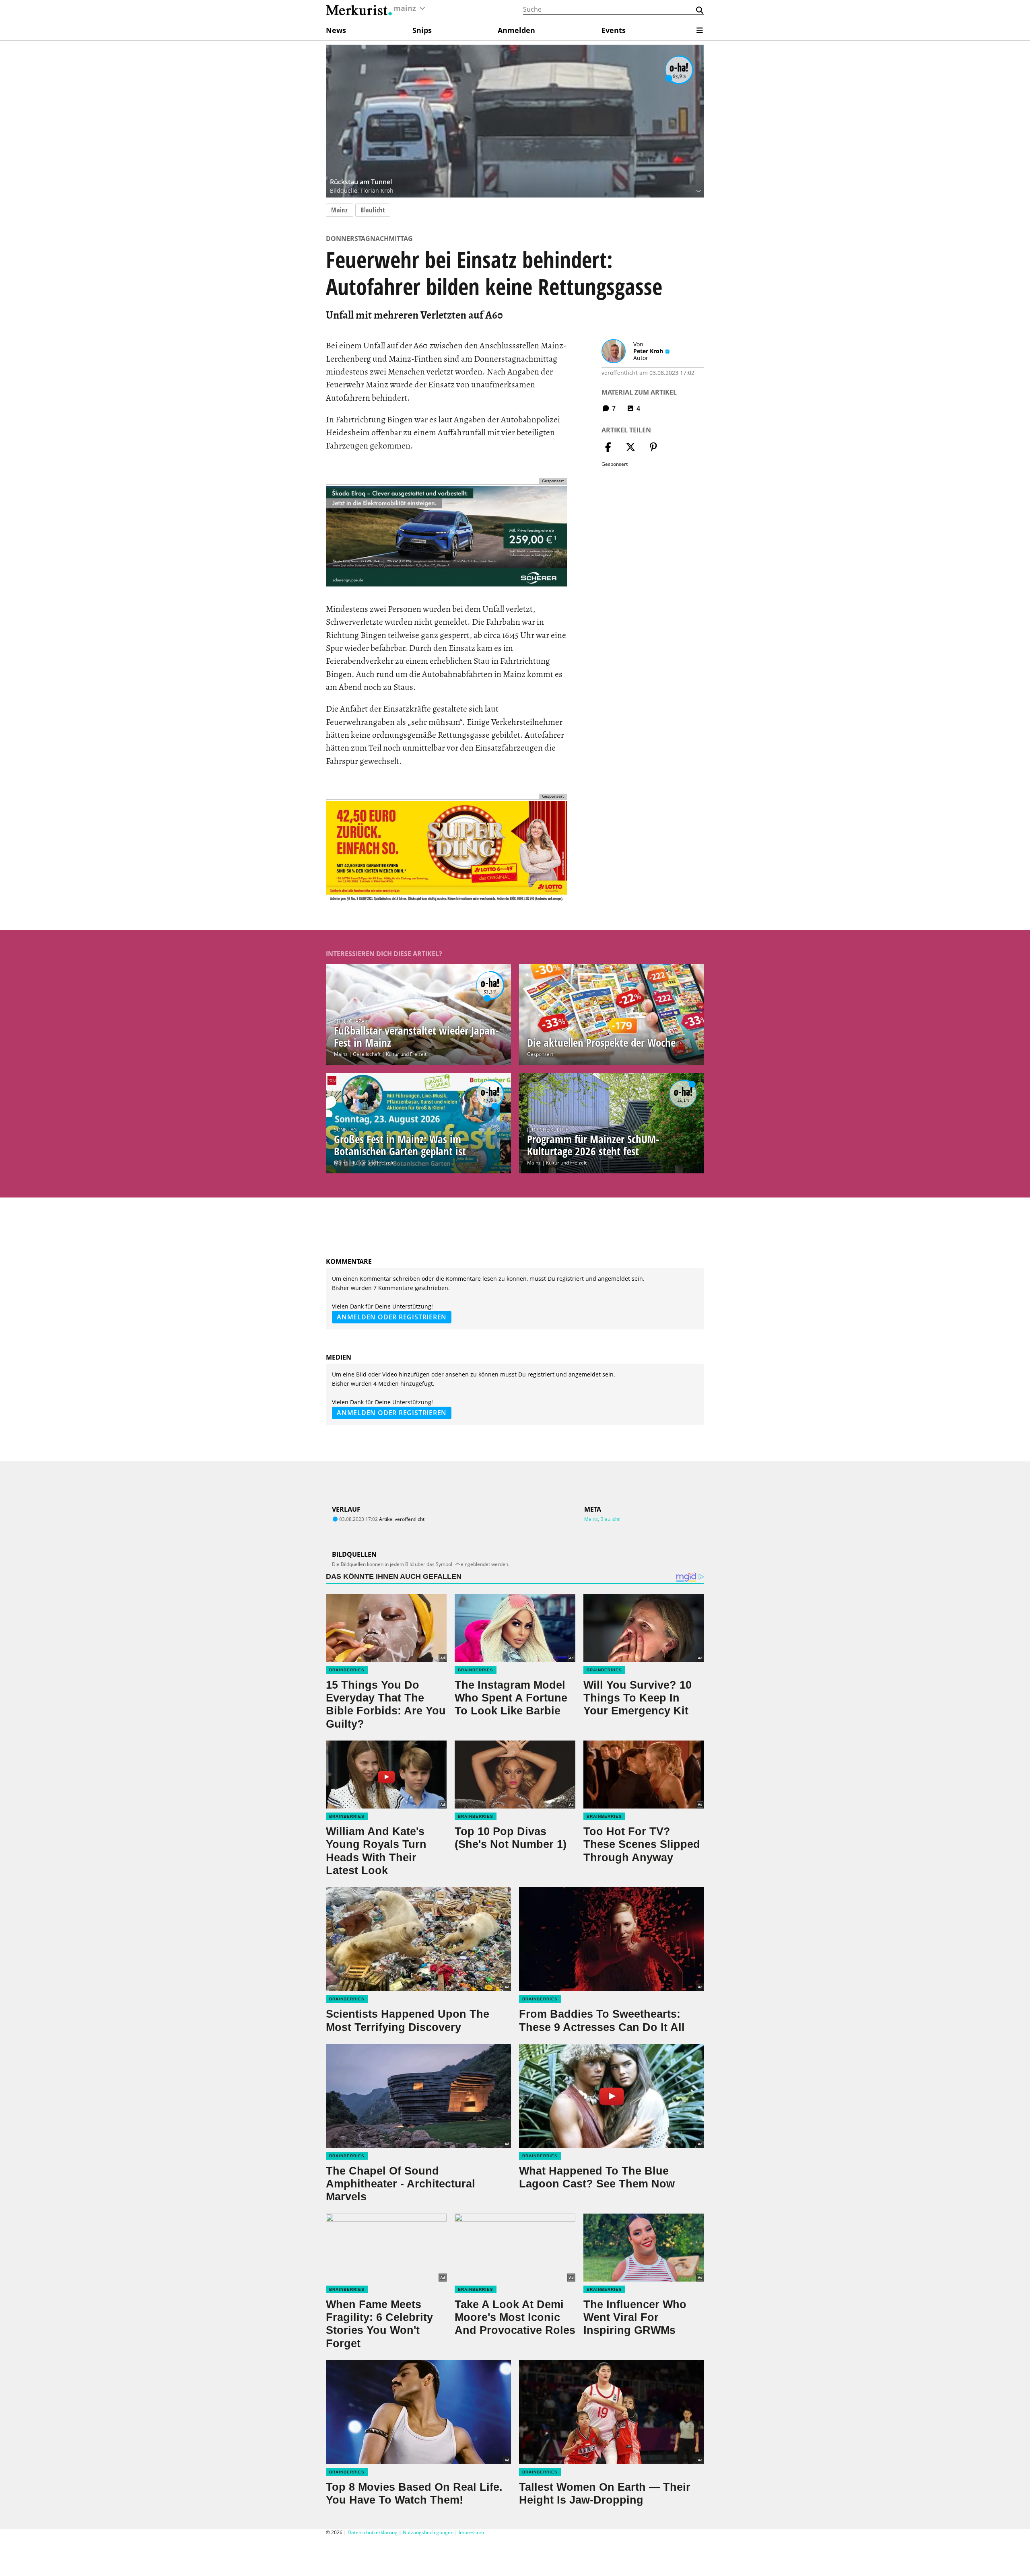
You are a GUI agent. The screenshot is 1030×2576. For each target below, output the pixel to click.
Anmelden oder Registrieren (392, 1317)
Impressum (471, 2532)
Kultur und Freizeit (406, 1054)
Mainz (340, 210)
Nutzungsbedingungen (428, 2532)
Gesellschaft (367, 1054)
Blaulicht (373, 210)
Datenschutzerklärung (373, 2532)
